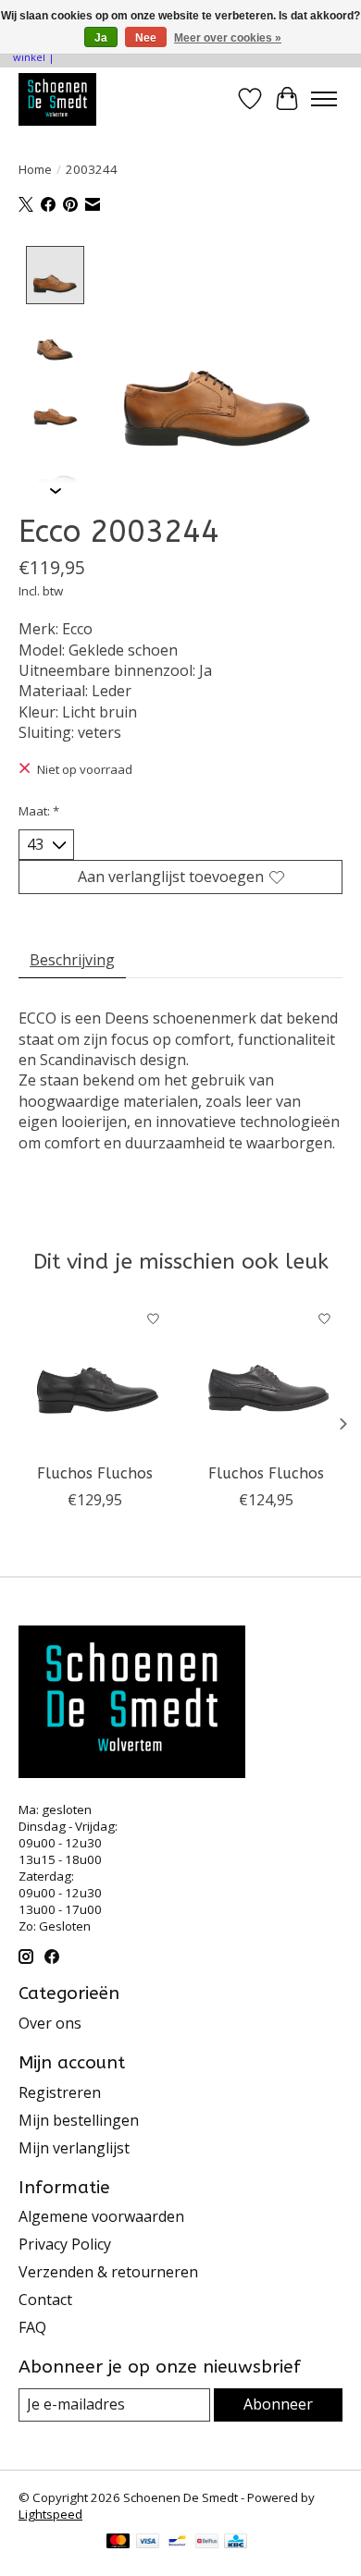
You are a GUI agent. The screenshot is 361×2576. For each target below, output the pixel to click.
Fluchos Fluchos (95, 1473)
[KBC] (236, 2543)
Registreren (60, 2092)
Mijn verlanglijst (74, 2148)
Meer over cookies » (228, 38)
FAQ (32, 2327)
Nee (146, 38)
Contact (45, 2300)
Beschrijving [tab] (72, 960)
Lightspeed (50, 2514)
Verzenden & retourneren (108, 2272)
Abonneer (278, 2404)
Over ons (50, 2023)
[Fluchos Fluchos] (95, 1377)
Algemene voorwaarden (101, 2216)
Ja (101, 38)
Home (35, 169)
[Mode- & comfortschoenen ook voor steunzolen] (57, 99)
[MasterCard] (118, 2543)
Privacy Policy (65, 2244)
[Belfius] (207, 2543)
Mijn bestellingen (79, 2120)
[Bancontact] (177, 2543)
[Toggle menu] (324, 99)
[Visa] (148, 2543)
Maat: (39, 811)
